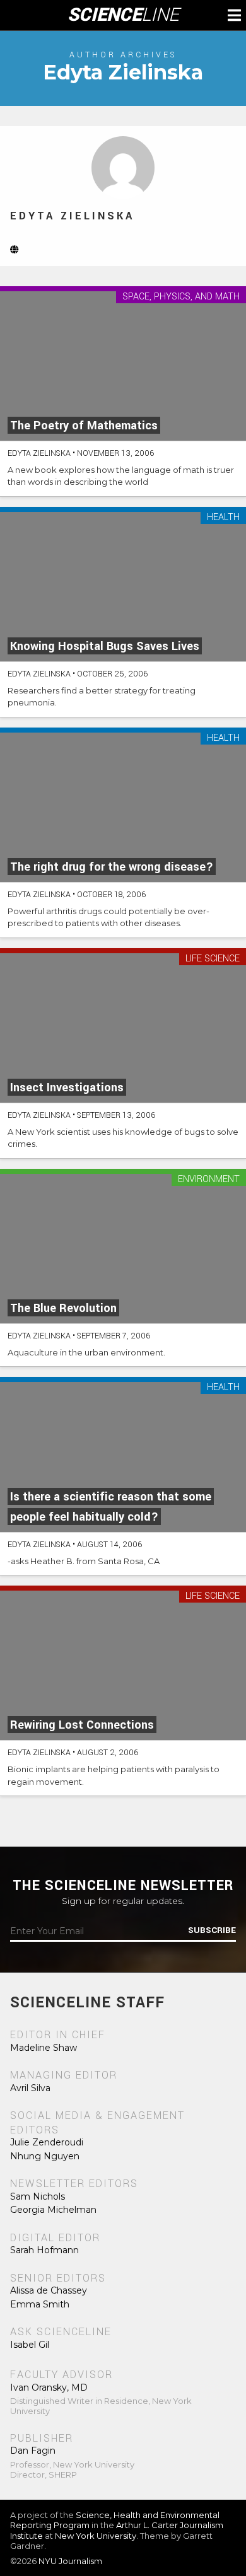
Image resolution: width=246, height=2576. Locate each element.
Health (223, 518)
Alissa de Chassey (49, 2290)
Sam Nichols (38, 2196)
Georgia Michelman (53, 2210)
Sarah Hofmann (44, 2250)
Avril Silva (30, 2088)
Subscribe (212, 1930)
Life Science (213, 959)
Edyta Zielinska (72, 216)
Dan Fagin (33, 2451)
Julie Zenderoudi (47, 2142)
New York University (96, 2536)
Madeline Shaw (44, 2048)
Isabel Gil (30, 2345)
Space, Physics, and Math (181, 297)
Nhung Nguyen (45, 2156)
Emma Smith (40, 2304)
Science (123, 15)
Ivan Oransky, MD (49, 2387)
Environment (209, 1180)
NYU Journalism (70, 2561)
